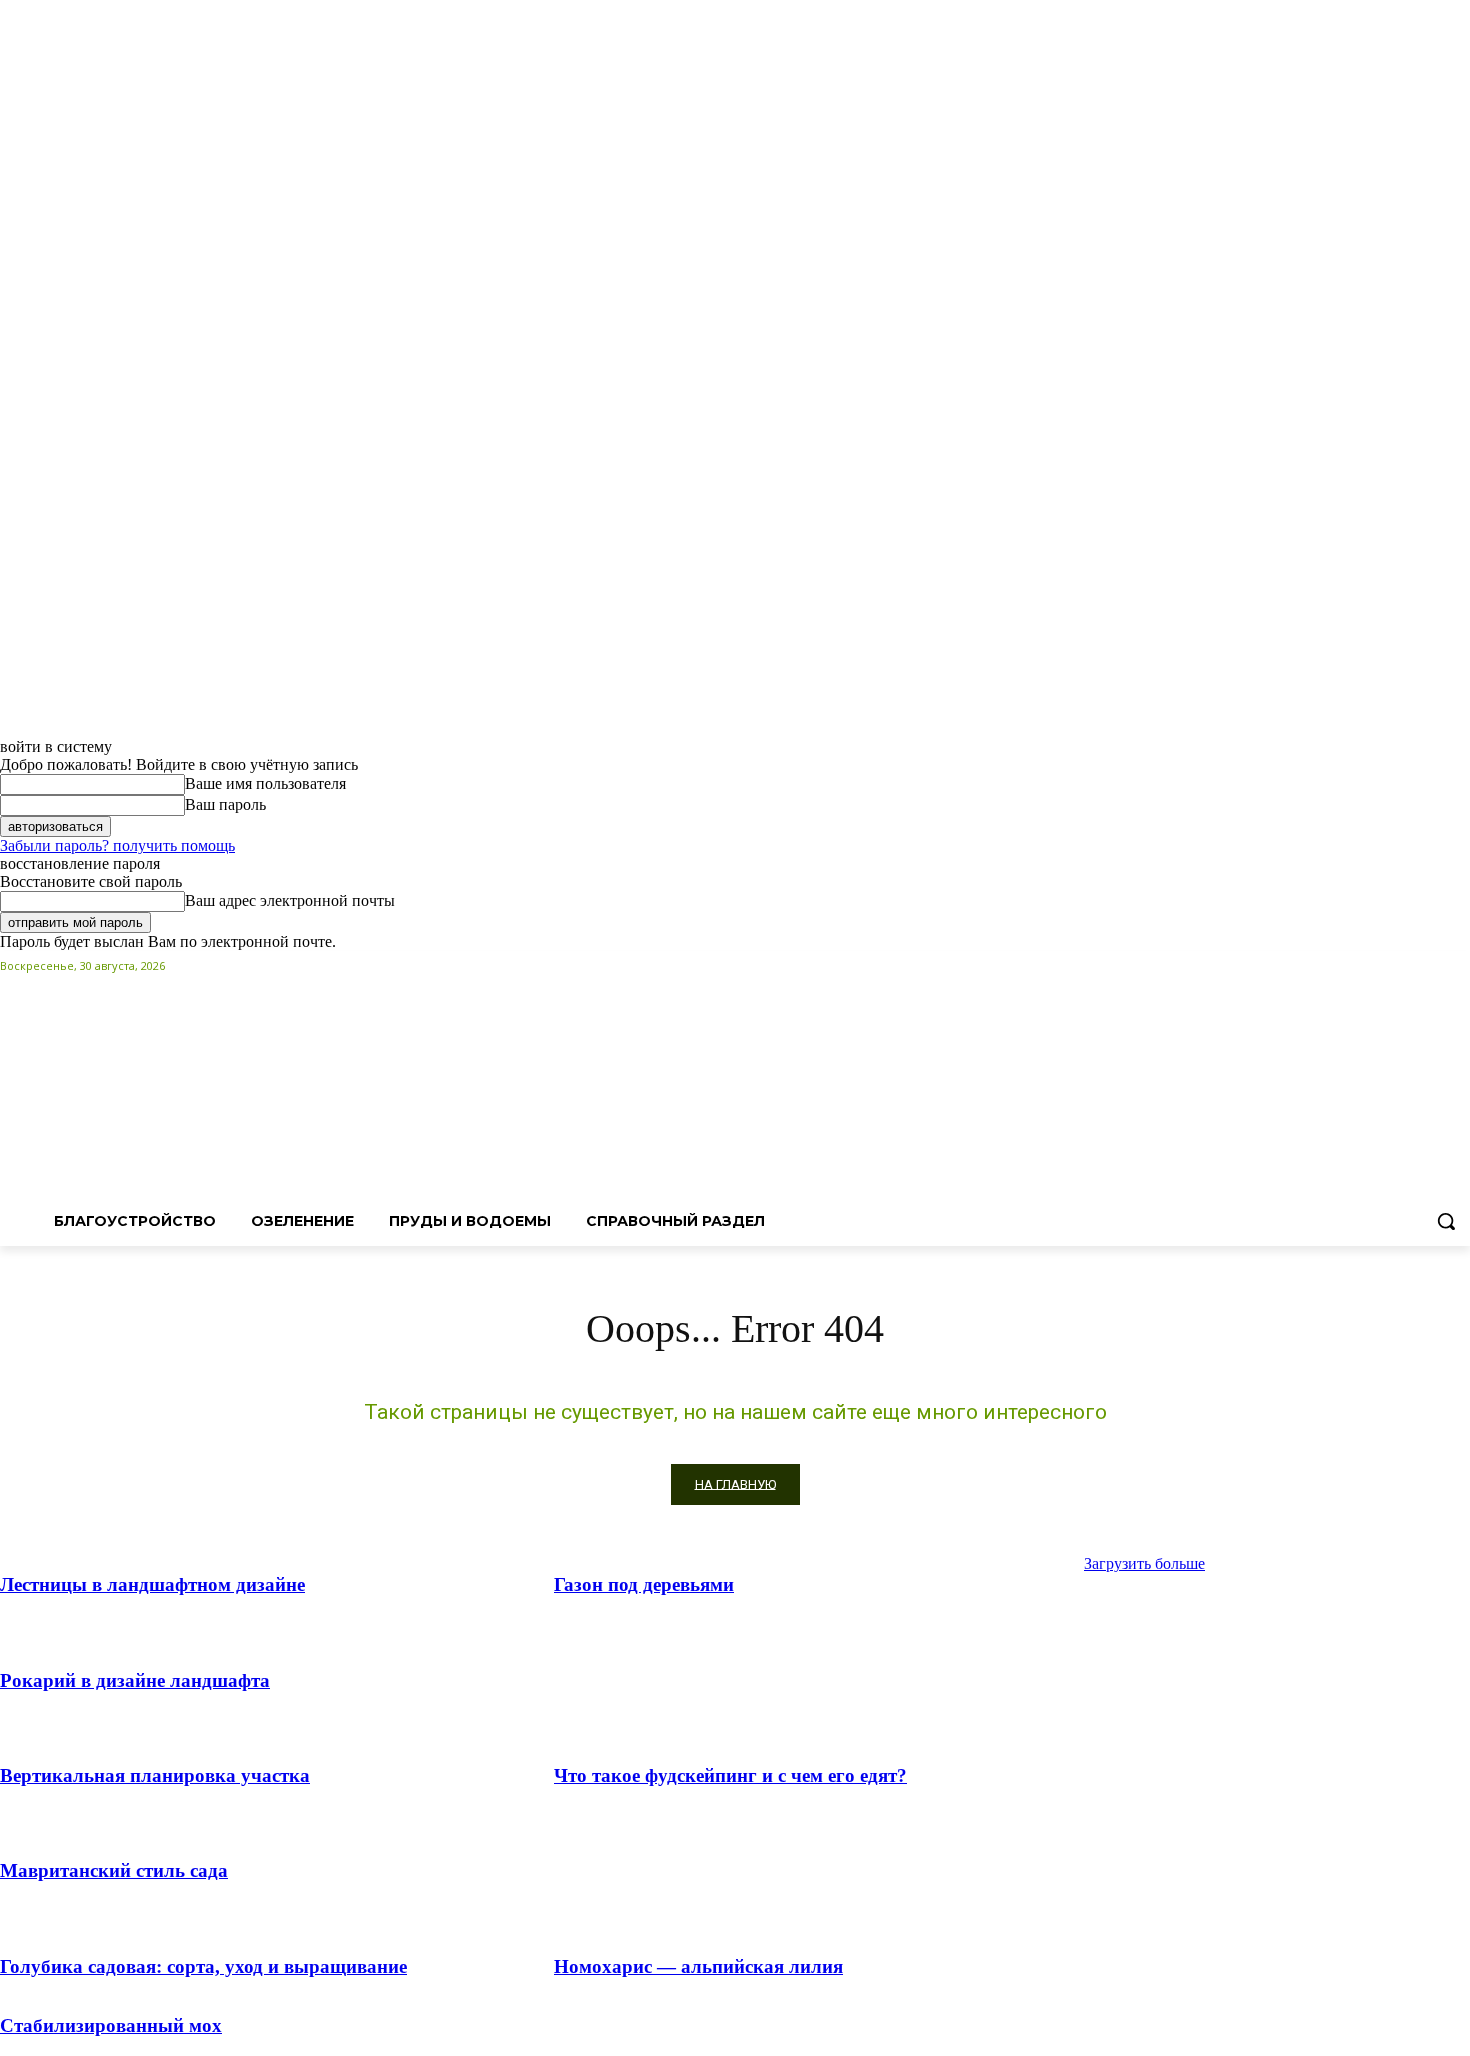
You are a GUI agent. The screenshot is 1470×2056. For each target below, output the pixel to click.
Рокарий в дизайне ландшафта (135, 1680)
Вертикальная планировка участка (155, 1775)
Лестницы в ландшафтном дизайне (152, 1584)
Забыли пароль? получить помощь (117, 845)
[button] (1446, 1221)
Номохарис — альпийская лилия (698, 1966)
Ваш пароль (225, 804)
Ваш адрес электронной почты (290, 900)
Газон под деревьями (644, 1584)
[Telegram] (1430, 965)
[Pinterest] (1403, 965)
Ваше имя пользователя (265, 783)
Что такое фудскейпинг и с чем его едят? (730, 1775)
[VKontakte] (1458, 965)
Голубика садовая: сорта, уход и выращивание (203, 1966)
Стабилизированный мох (111, 2025)
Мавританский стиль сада (114, 1870)
